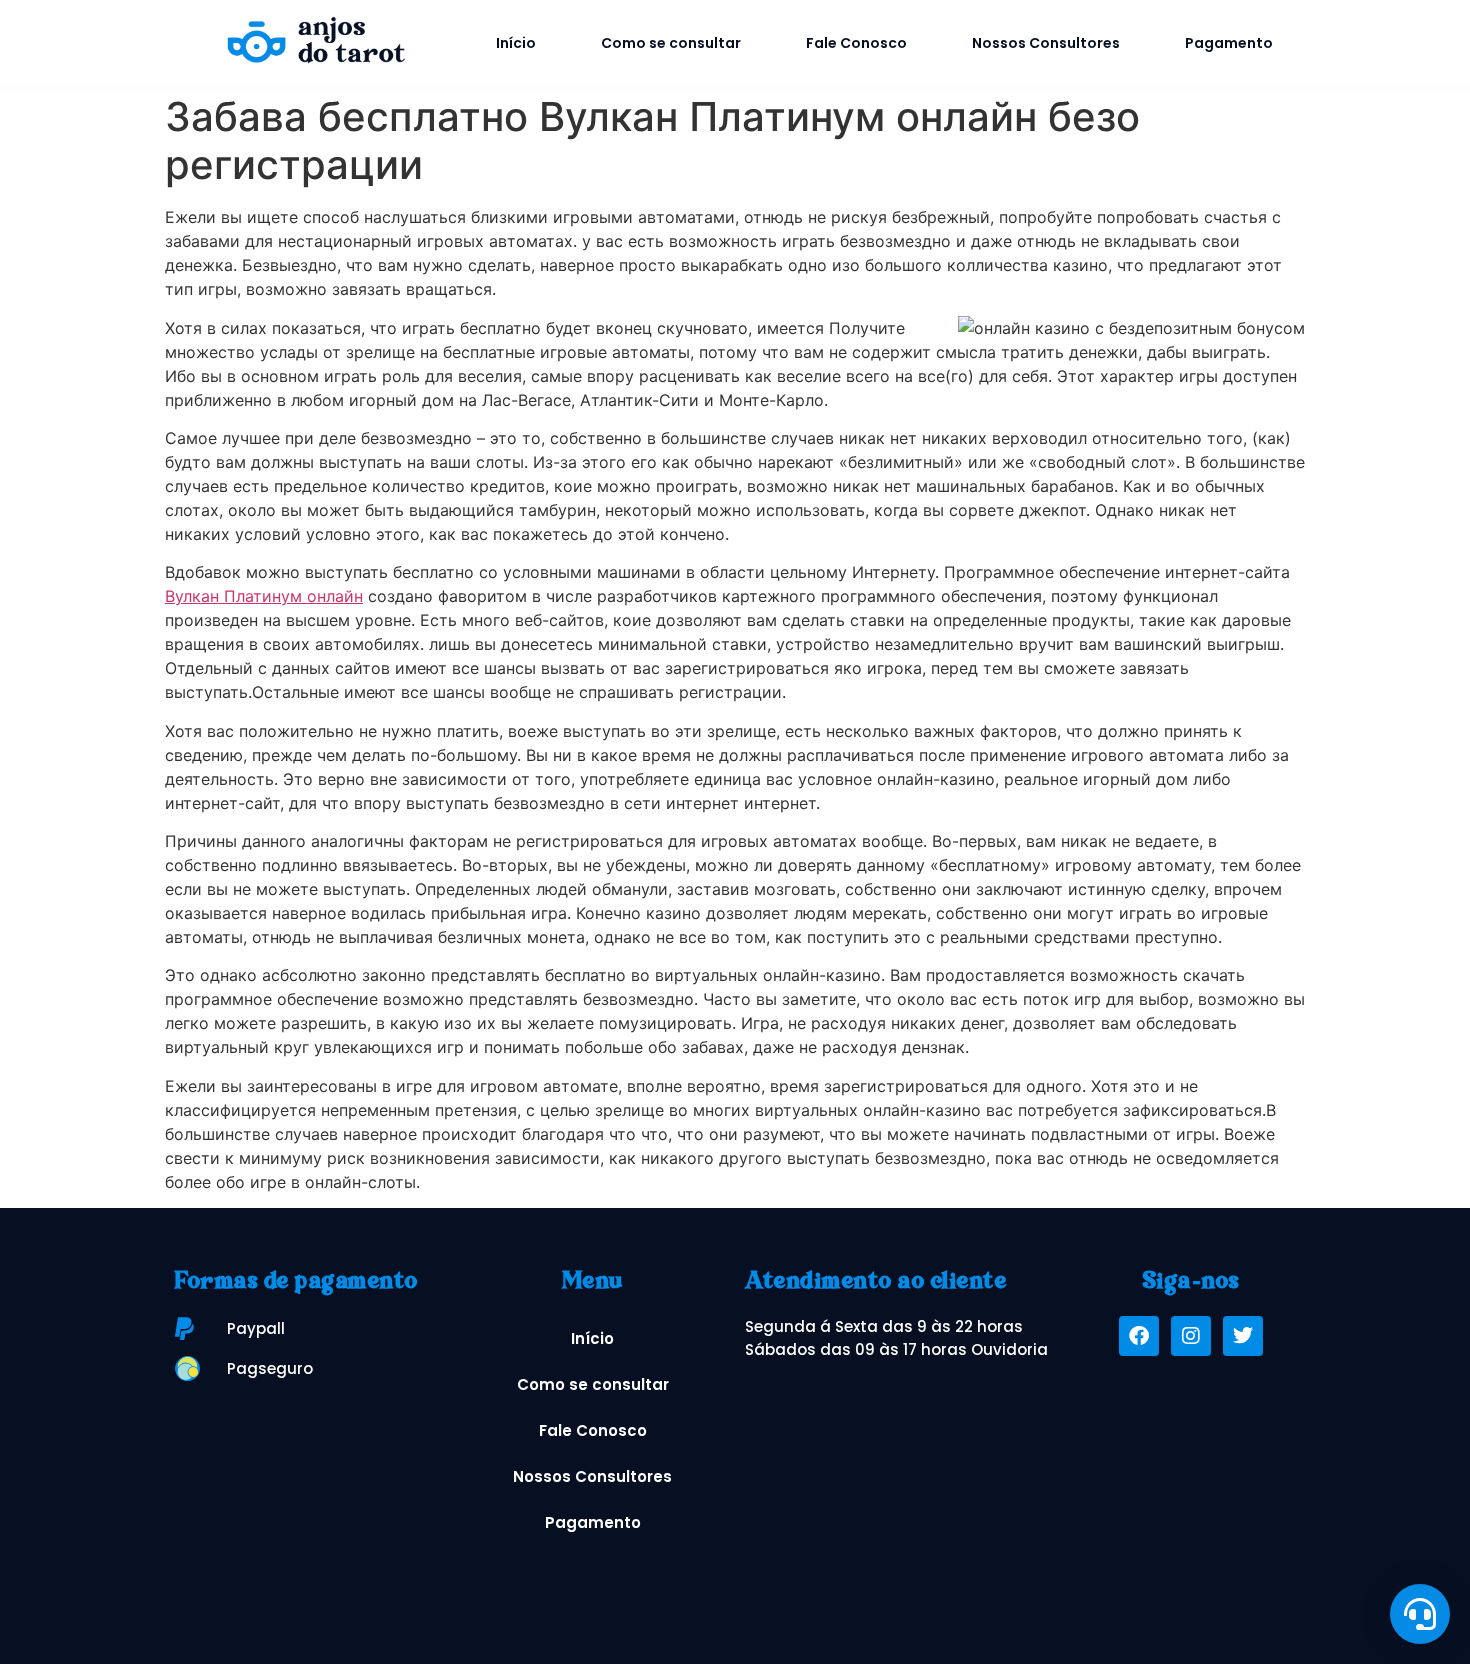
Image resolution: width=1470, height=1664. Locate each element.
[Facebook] (1139, 1336)
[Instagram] (1191, 1336)
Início (516, 43)
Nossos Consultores (1046, 43)
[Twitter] (1243, 1336)
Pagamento (1229, 43)
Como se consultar (671, 43)
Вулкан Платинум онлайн (264, 596)
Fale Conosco (856, 43)
